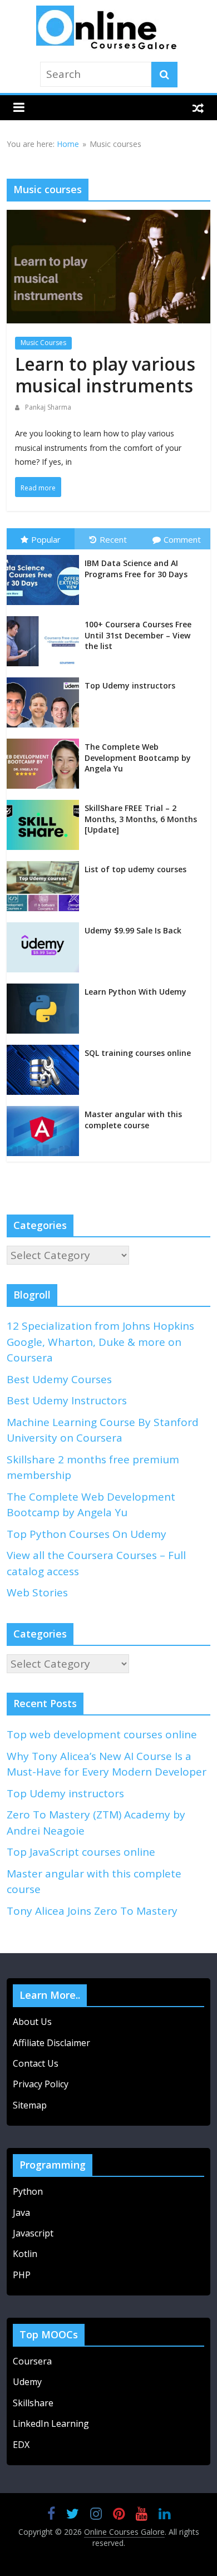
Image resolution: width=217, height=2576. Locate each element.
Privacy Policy (41, 2084)
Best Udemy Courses (59, 1379)
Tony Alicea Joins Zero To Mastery (92, 1911)
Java (21, 2213)
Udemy (28, 2382)
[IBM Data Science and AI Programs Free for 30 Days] (46, 559)
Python (28, 2191)
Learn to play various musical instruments (105, 374)
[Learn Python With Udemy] (46, 987)
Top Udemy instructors (130, 685)
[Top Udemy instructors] (46, 681)
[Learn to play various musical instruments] (109, 219)
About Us (32, 2022)
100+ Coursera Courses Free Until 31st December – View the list (138, 635)
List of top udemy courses (135, 869)
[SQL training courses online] (46, 1049)
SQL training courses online (138, 1053)
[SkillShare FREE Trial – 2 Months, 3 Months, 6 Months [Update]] (46, 804)
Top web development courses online (102, 1734)
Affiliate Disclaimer (51, 2043)
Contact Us (36, 2063)
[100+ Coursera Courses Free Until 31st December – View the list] (46, 620)
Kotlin (25, 2254)
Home (68, 144)
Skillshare (33, 2403)
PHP (22, 2275)
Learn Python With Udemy (135, 992)
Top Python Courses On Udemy (87, 1534)
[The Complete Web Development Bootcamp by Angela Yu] (46, 743)
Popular (46, 539)
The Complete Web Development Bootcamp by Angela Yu (138, 758)
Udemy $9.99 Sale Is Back (133, 930)
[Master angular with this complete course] (46, 1110)
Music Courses (43, 343)
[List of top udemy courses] (46, 865)
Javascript (33, 2233)
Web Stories (37, 1592)
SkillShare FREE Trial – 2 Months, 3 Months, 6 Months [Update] (141, 819)
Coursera (32, 2361)
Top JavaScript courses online (81, 1852)
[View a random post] (198, 108)
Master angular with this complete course (133, 1120)
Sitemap (30, 2105)
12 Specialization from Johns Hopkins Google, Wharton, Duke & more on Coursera (100, 1342)
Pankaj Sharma (48, 407)
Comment (182, 539)
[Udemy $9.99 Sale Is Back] (46, 926)
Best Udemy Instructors (67, 1400)
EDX (21, 2445)
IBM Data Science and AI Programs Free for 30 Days (136, 569)
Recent (113, 539)
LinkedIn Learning (51, 2423)
